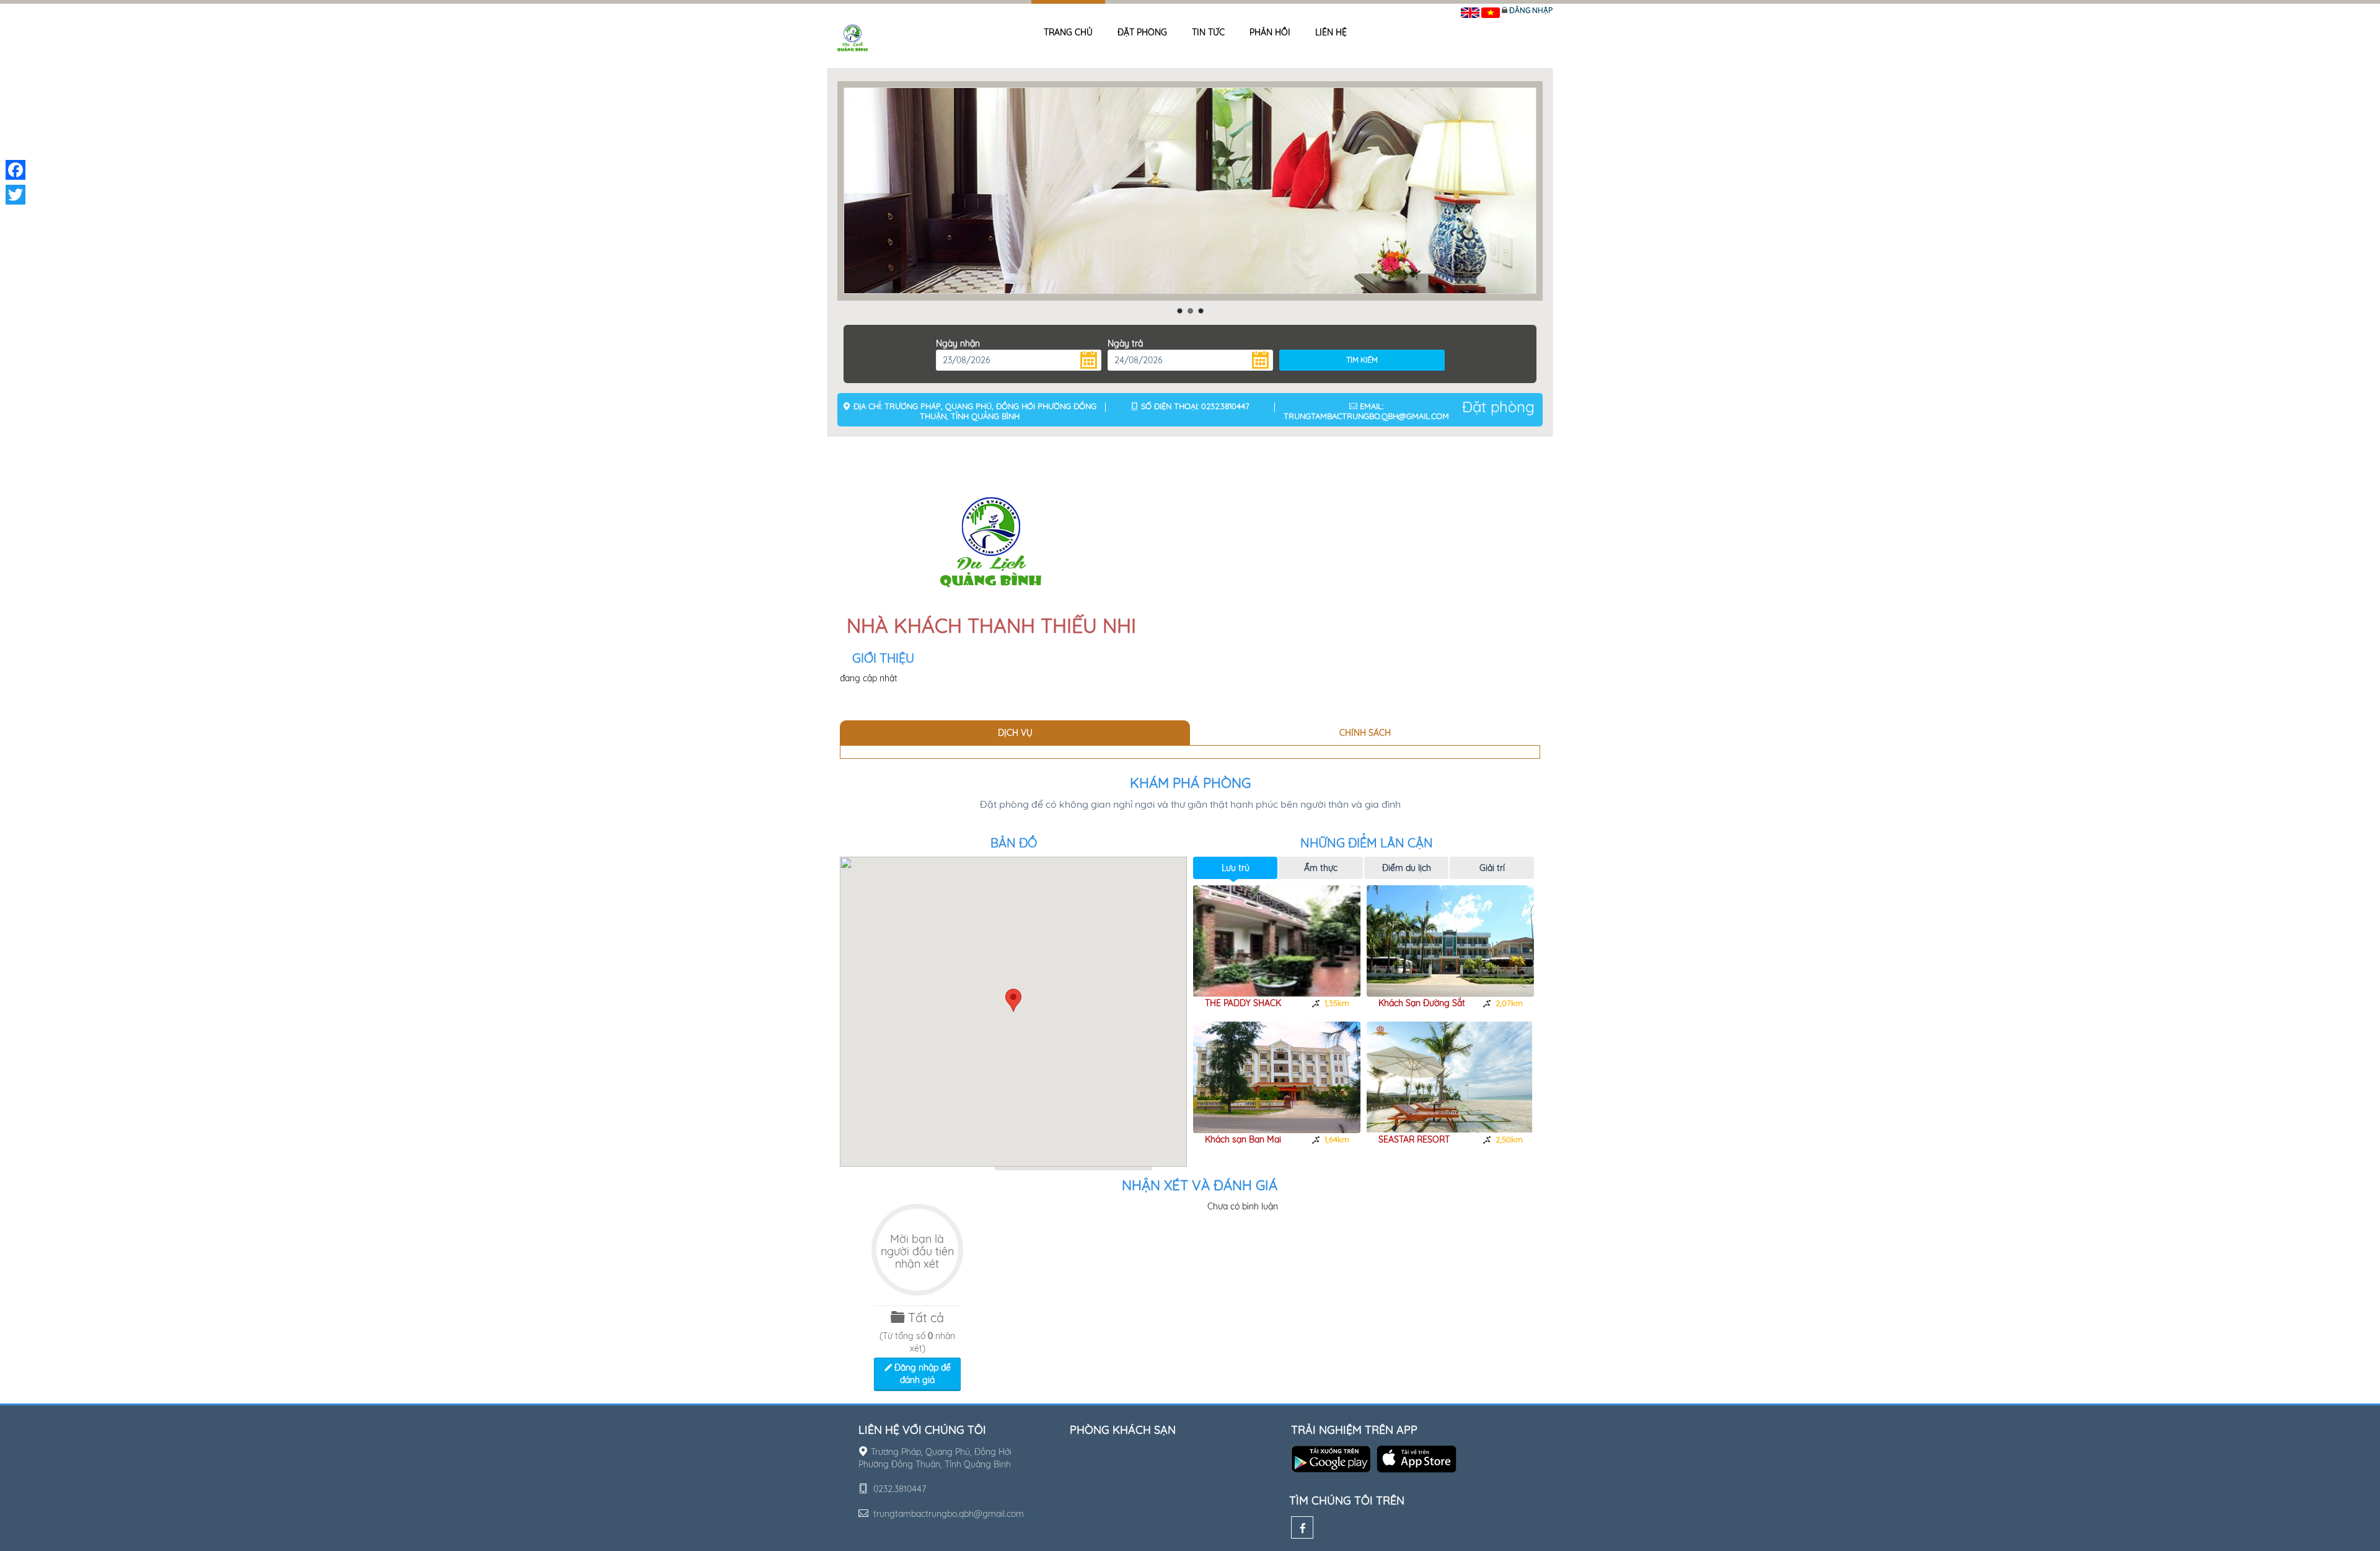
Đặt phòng (1142, 32)
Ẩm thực (1321, 868)
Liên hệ (1331, 32)
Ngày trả (1125, 343)
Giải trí (1492, 868)
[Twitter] (15, 195)
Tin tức (1208, 32)
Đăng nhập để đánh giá (921, 1374)
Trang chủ (1068, 32)
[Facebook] (1302, 1527)
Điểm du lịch (1407, 868)
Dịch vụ (1015, 733)
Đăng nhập (1531, 10)
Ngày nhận (958, 343)
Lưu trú (1236, 868)
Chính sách (1365, 733)
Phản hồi (1270, 32)
